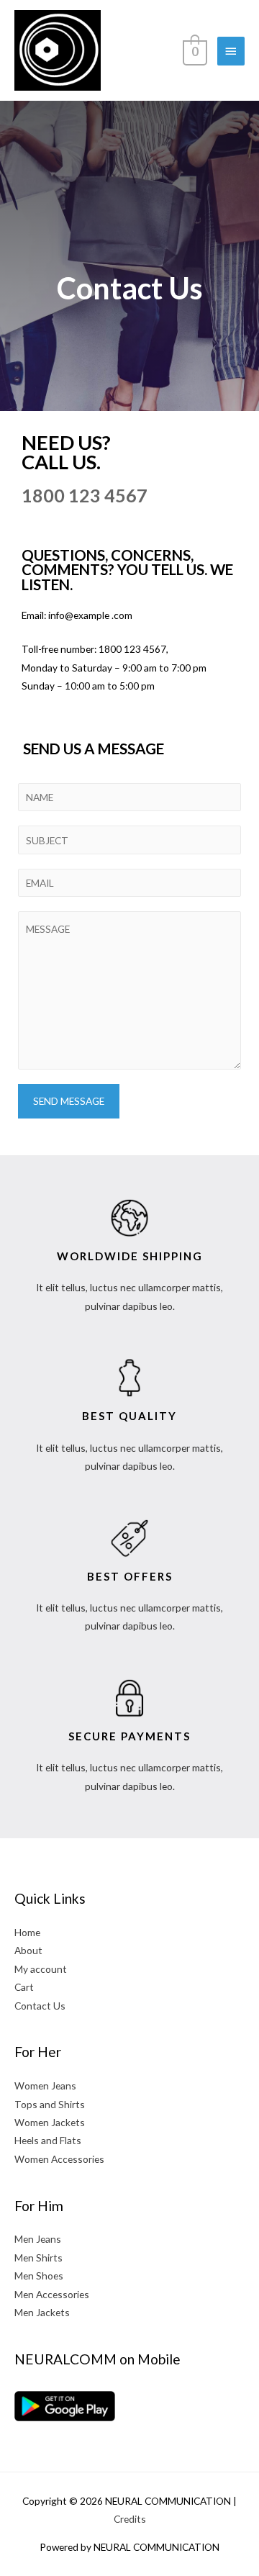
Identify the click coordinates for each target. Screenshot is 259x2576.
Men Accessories (52, 2294)
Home (27, 1932)
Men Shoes (39, 2276)
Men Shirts (38, 2258)
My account (41, 1969)
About (28, 1950)
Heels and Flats (48, 2140)
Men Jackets (42, 2312)
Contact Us (40, 2006)
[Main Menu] (231, 51)
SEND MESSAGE (69, 1101)
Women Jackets (50, 2122)
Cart (24, 1987)
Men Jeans (38, 2239)
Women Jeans (45, 2085)
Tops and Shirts (50, 2104)
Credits (130, 2519)
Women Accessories (59, 2159)
